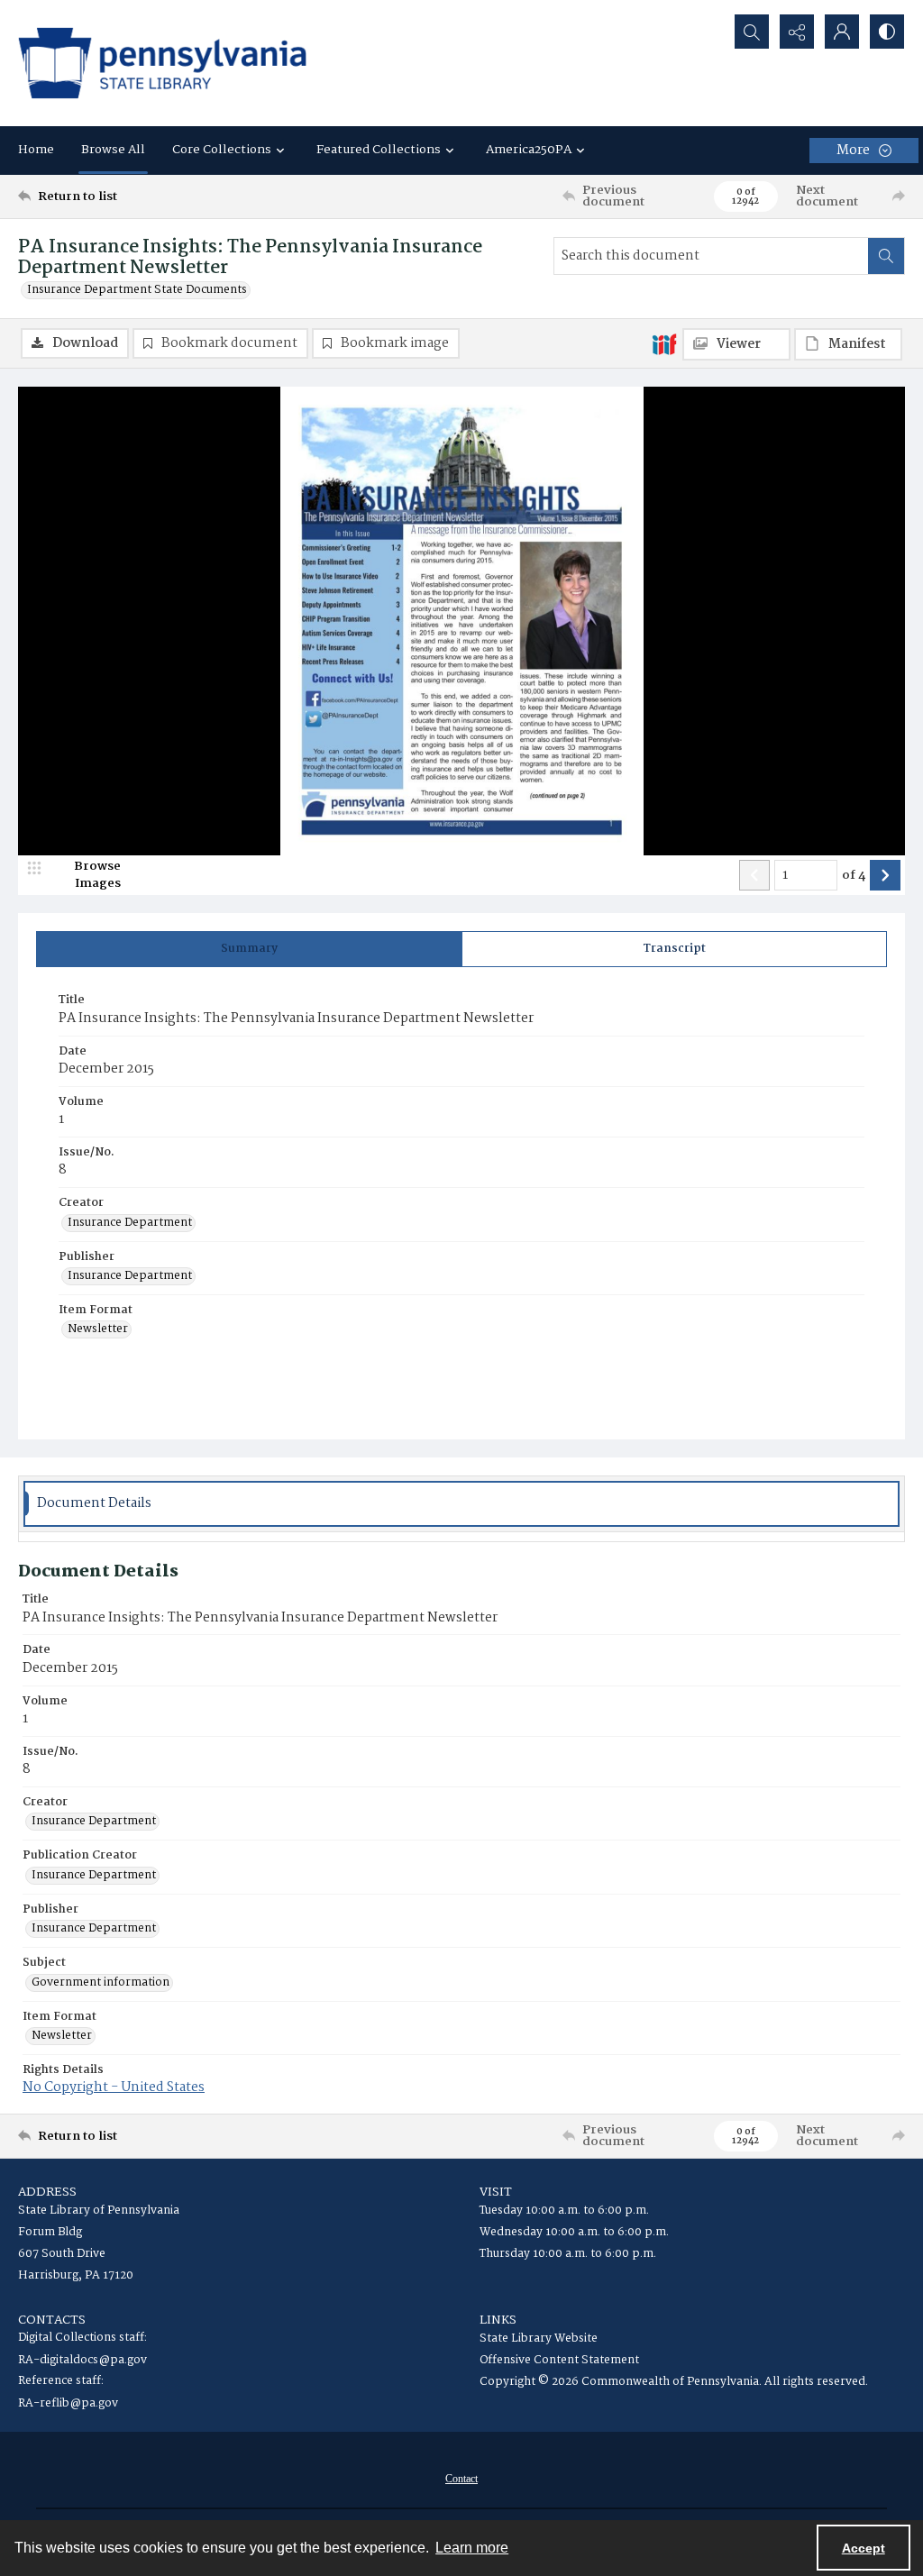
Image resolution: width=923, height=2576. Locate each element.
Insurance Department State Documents (137, 290)
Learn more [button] (472, 2548)
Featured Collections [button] (379, 150)
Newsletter (98, 1329)
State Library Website (539, 2338)
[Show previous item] (754, 875)
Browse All (113, 150)
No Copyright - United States (114, 2087)
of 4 (854, 876)
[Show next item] (885, 875)
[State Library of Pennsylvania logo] (162, 63)
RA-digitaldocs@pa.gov (82, 2360)
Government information (101, 1983)
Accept (864, 2548)
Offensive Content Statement (559, 2360)
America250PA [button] (529, 150)
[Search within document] (886, 256)
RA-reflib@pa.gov (68, 2403)
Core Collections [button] (222, 150)
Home (36, 150)
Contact (461, 2479)
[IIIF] (664, 343)
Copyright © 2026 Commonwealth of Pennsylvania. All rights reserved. (674, 2382)
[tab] (249, 949)
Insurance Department (130, 1223)
